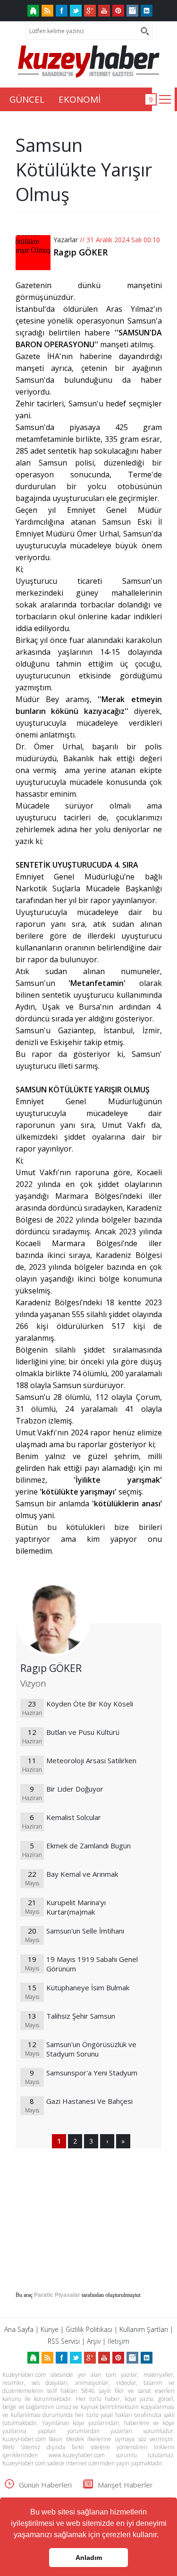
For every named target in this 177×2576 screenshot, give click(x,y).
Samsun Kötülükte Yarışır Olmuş (84, 169)
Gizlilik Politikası (89, 2329)
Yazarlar (66, 240)
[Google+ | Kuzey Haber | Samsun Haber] (90, 11)
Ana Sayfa (19, 2329)
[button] (162, 2536)
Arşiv (94, 2341)
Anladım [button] (89, 2558)
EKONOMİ (80, 99)
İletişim (118, 2341)
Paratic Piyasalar (57, 2295)
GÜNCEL (27, 99)
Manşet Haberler (125, 2485)
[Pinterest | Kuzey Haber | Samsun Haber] (118, 11)
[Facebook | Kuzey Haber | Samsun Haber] (62, 11)
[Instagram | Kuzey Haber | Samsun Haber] (132, 11)
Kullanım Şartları (144, 2329)
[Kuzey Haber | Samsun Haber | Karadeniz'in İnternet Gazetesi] (33, 11)
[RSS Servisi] (47, 11)
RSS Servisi (64, 2341)
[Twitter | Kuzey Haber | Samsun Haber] (76, 11)
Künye (50, 2329)
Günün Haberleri (45, 2485)
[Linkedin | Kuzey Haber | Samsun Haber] (147, 11)
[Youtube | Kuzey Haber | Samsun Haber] (104, 11)
